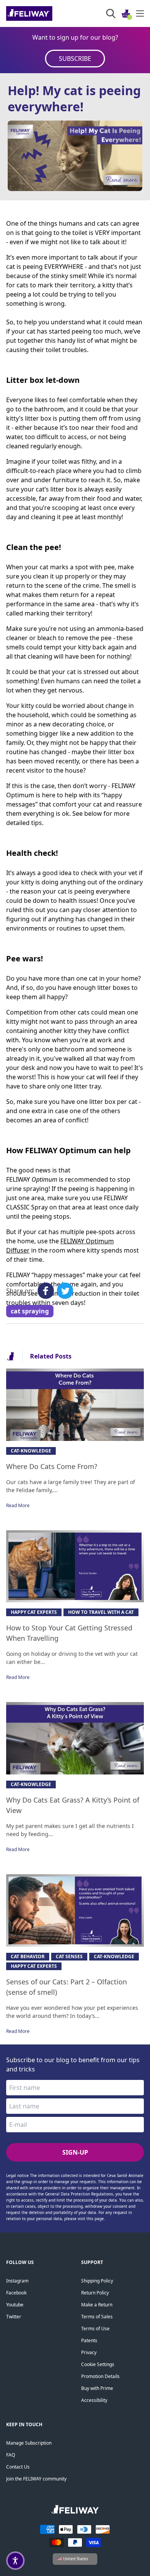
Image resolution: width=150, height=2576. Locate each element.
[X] (65, 1291)
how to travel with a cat (101, 1612)
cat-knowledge (31, 1451)
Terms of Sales (97, 2317)
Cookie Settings (98, 2364)
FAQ (11, 2455)
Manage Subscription (29, 2443)
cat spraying (30, 1311)
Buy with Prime (97, 2388)
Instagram (17, 2281)
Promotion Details (100, 2376)
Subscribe (75, 59)
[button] (15, 2561)
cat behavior (28, 1956)
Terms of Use (95, 2329)
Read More (18, 1505)
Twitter (14, 2317)
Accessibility (94, 2400)
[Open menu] (140, 13)
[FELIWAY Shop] (46, 13)
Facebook (16, 2293)
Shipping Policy (97, 2281)
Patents (89, 2340)
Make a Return (97, 2305)
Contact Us (18, 2467)
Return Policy (95, 2293)
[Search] (111, 13)
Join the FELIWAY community (36, 2479)
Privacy (89, 2352)
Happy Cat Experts (34, 1612)
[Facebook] (46, 1291)
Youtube (15, 2305)
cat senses (69, 1956)
